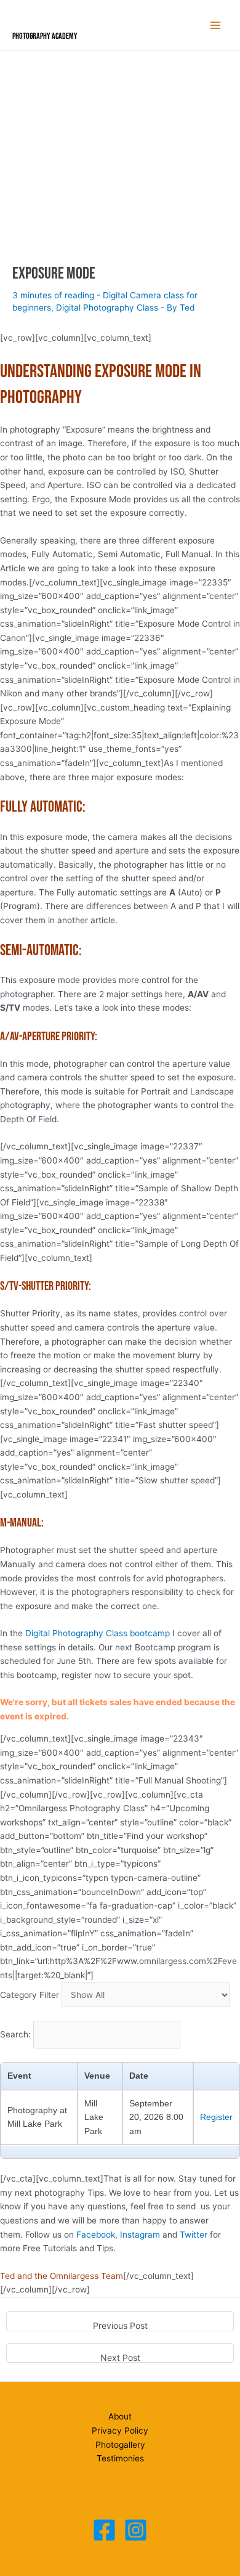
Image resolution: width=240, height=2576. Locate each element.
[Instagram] (136, 2530)
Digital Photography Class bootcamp (98, 1633)
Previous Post (120, 2325)
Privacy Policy (120, 2431)
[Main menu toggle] (216, 26)
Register (216, 2117)
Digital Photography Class (107, 308)
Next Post (120, 2358)
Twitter (194, 2235)
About (120, 2416)
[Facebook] (104, 2530)
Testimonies (120, 2458)
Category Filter (30, 1995)
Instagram (140, 2235)
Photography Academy (45, 36)
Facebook (96, 2235)
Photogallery (120, 2445)
